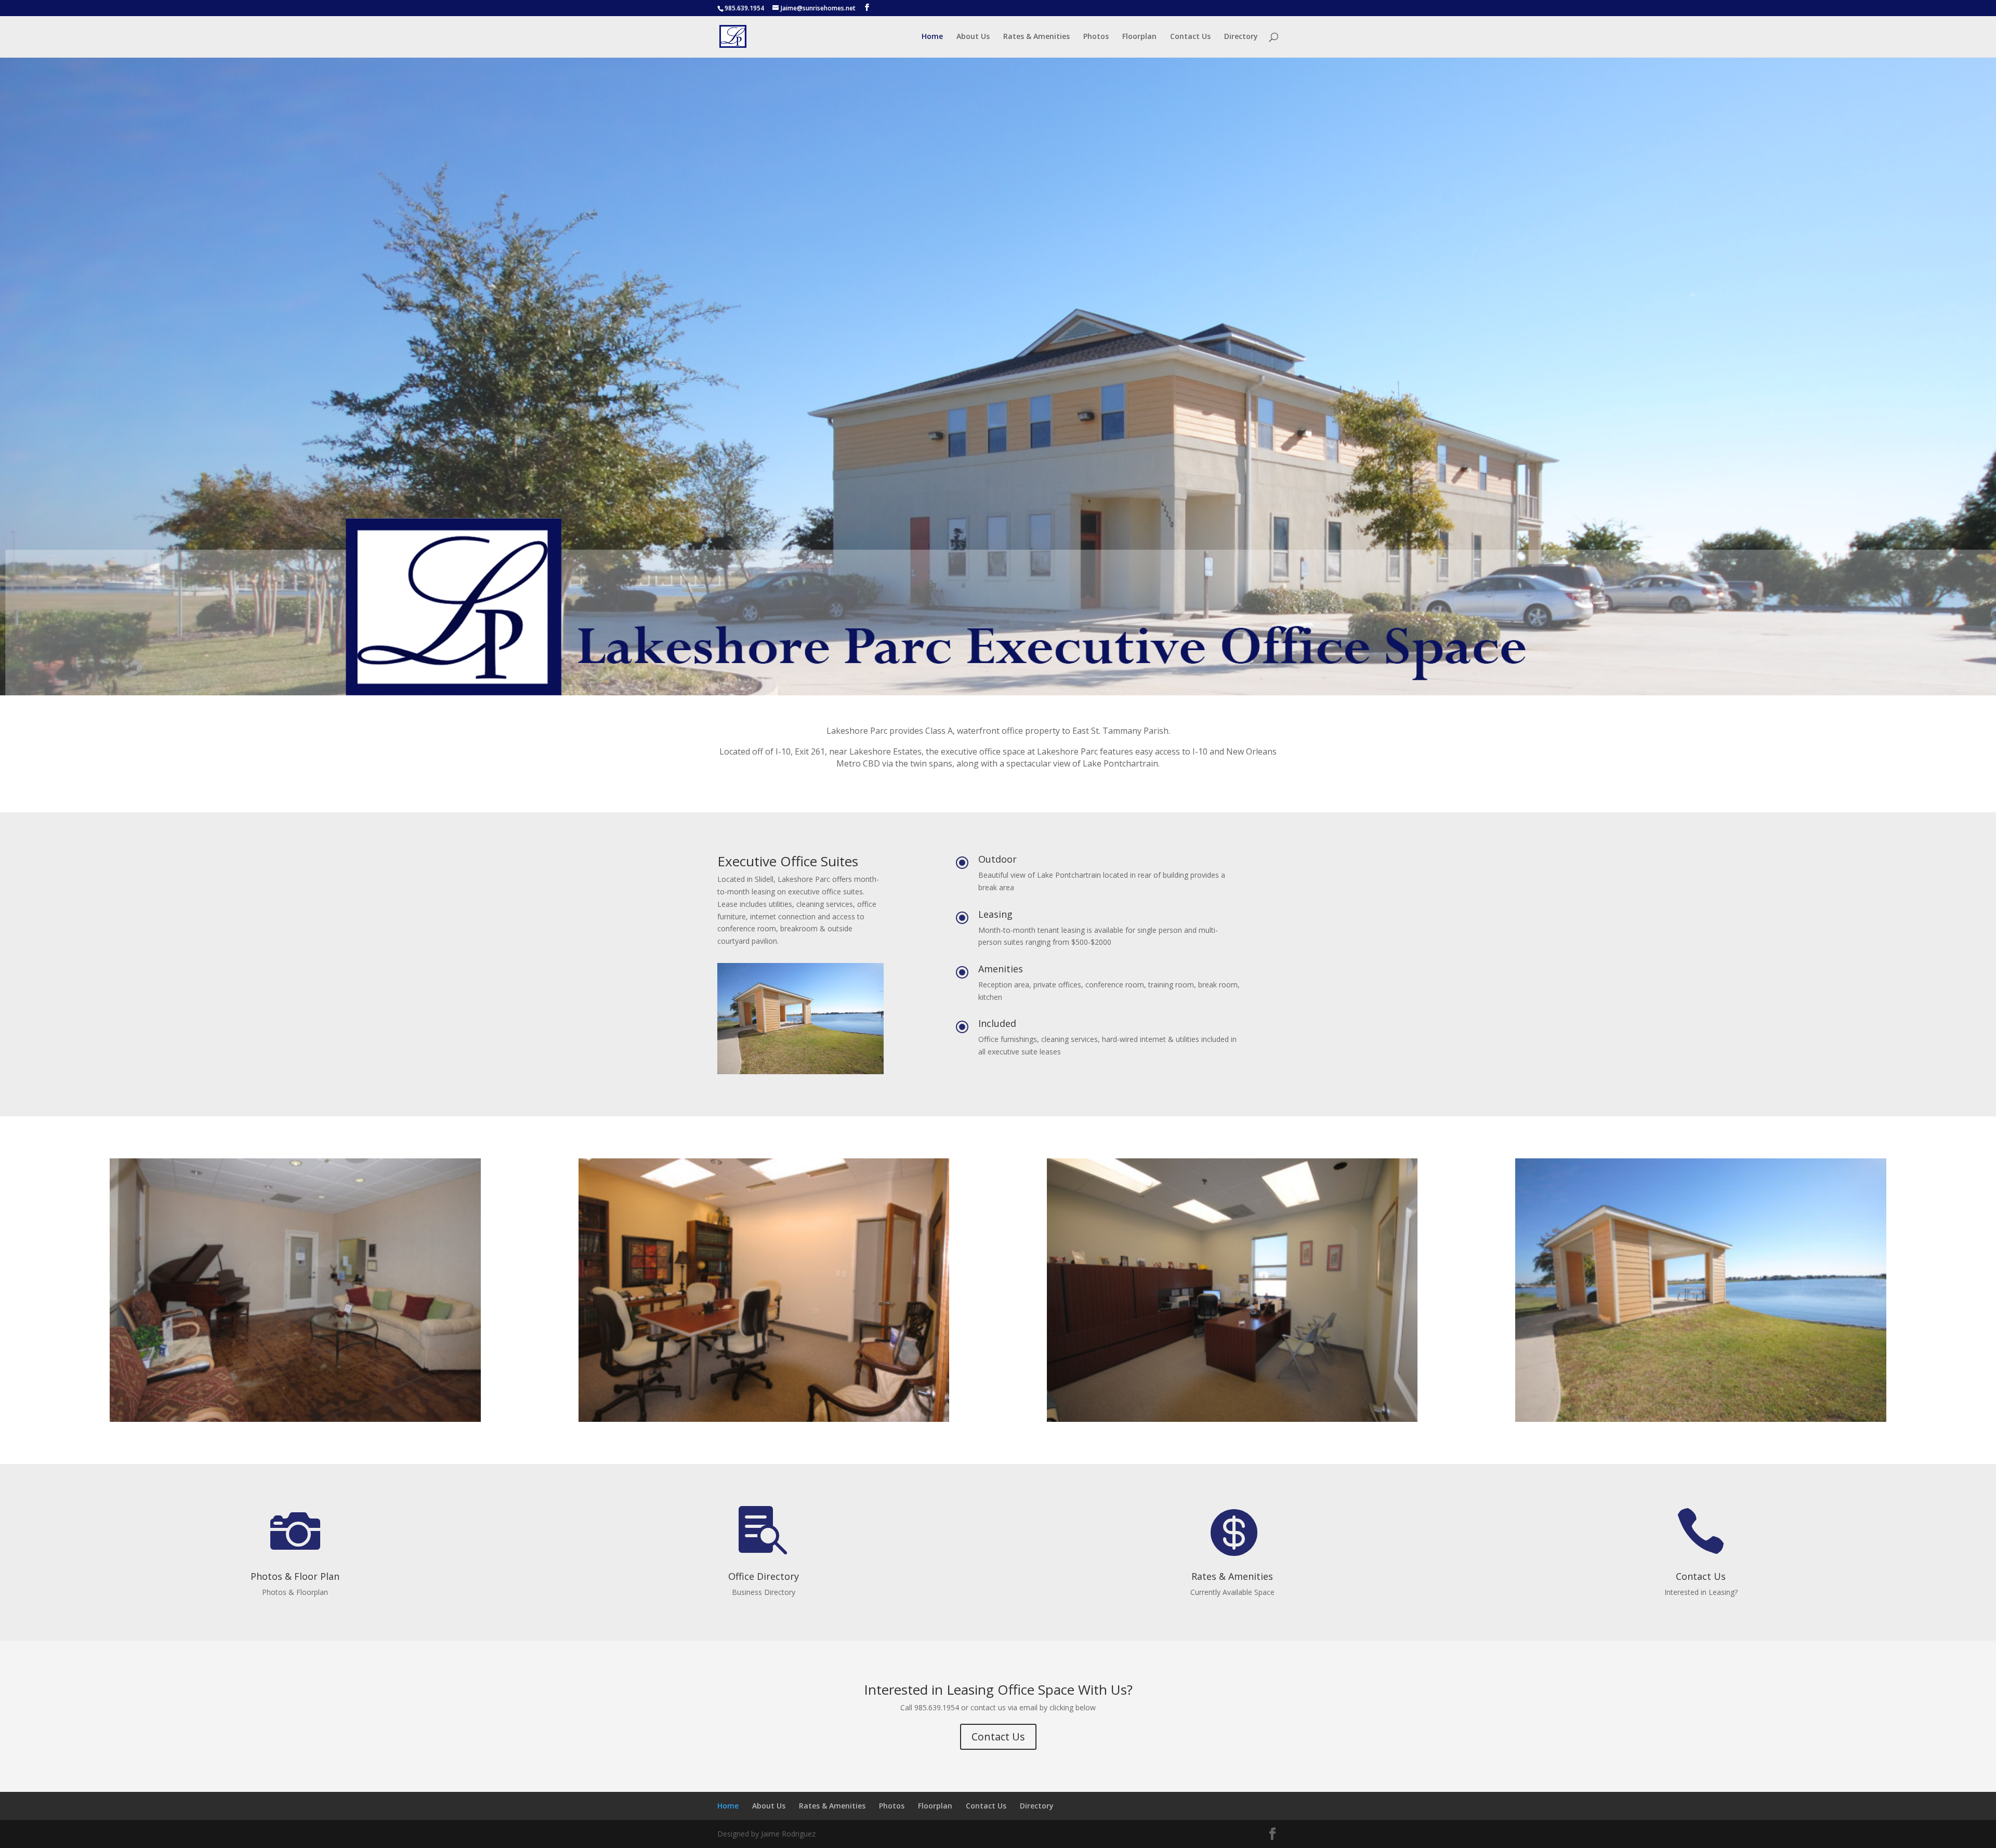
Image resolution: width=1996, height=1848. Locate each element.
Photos (1096, 37)
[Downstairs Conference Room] (764, 1419)
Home (932, 37)
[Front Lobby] (295, 1419)
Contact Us (1190, 37)
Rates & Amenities (1036, 37)
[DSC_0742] (1232, 1419)
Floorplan (1139, 37)
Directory (1241, 37)
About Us (973, 37)
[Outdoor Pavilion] (1700, 1419)
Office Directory (764, 1576)
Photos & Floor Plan (295, 1576)
